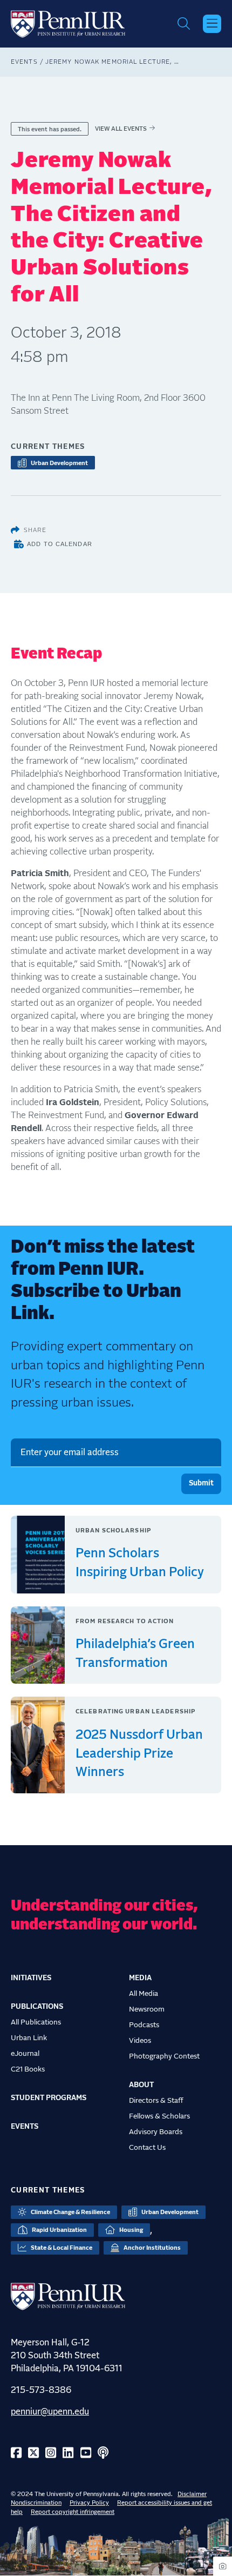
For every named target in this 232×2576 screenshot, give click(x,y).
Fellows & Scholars (159, 2116)
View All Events (121, 129)
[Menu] (212, 24)
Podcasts (144, 2025)
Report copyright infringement (73, 2512)
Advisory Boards (156, 2132)
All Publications (36, 2022)
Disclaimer (192, 2494)
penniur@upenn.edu (50, 2412)
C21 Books (28, 2069)
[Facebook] (16, 2454)
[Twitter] (33, 2454)
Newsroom (147, 2009)
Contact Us (147, 2148)
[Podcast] (103, 2454)
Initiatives (31, 1978)
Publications (37, 2007)
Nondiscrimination (36, 2503)
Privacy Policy (89, 2503)
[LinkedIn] (68, 2454)
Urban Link (29, 2038)
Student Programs (49, 2098)
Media (140, 1978)
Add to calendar (60, 544)
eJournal (25, 2054)
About (141, 2085)
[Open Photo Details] (223, 2566)
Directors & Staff (156, 2101)
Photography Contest (164, 2056)
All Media (144, 1994)
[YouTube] (86, 2454)
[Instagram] (51, 2454)
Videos (140, 2041)
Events (24, 62)
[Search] (184, 24)
